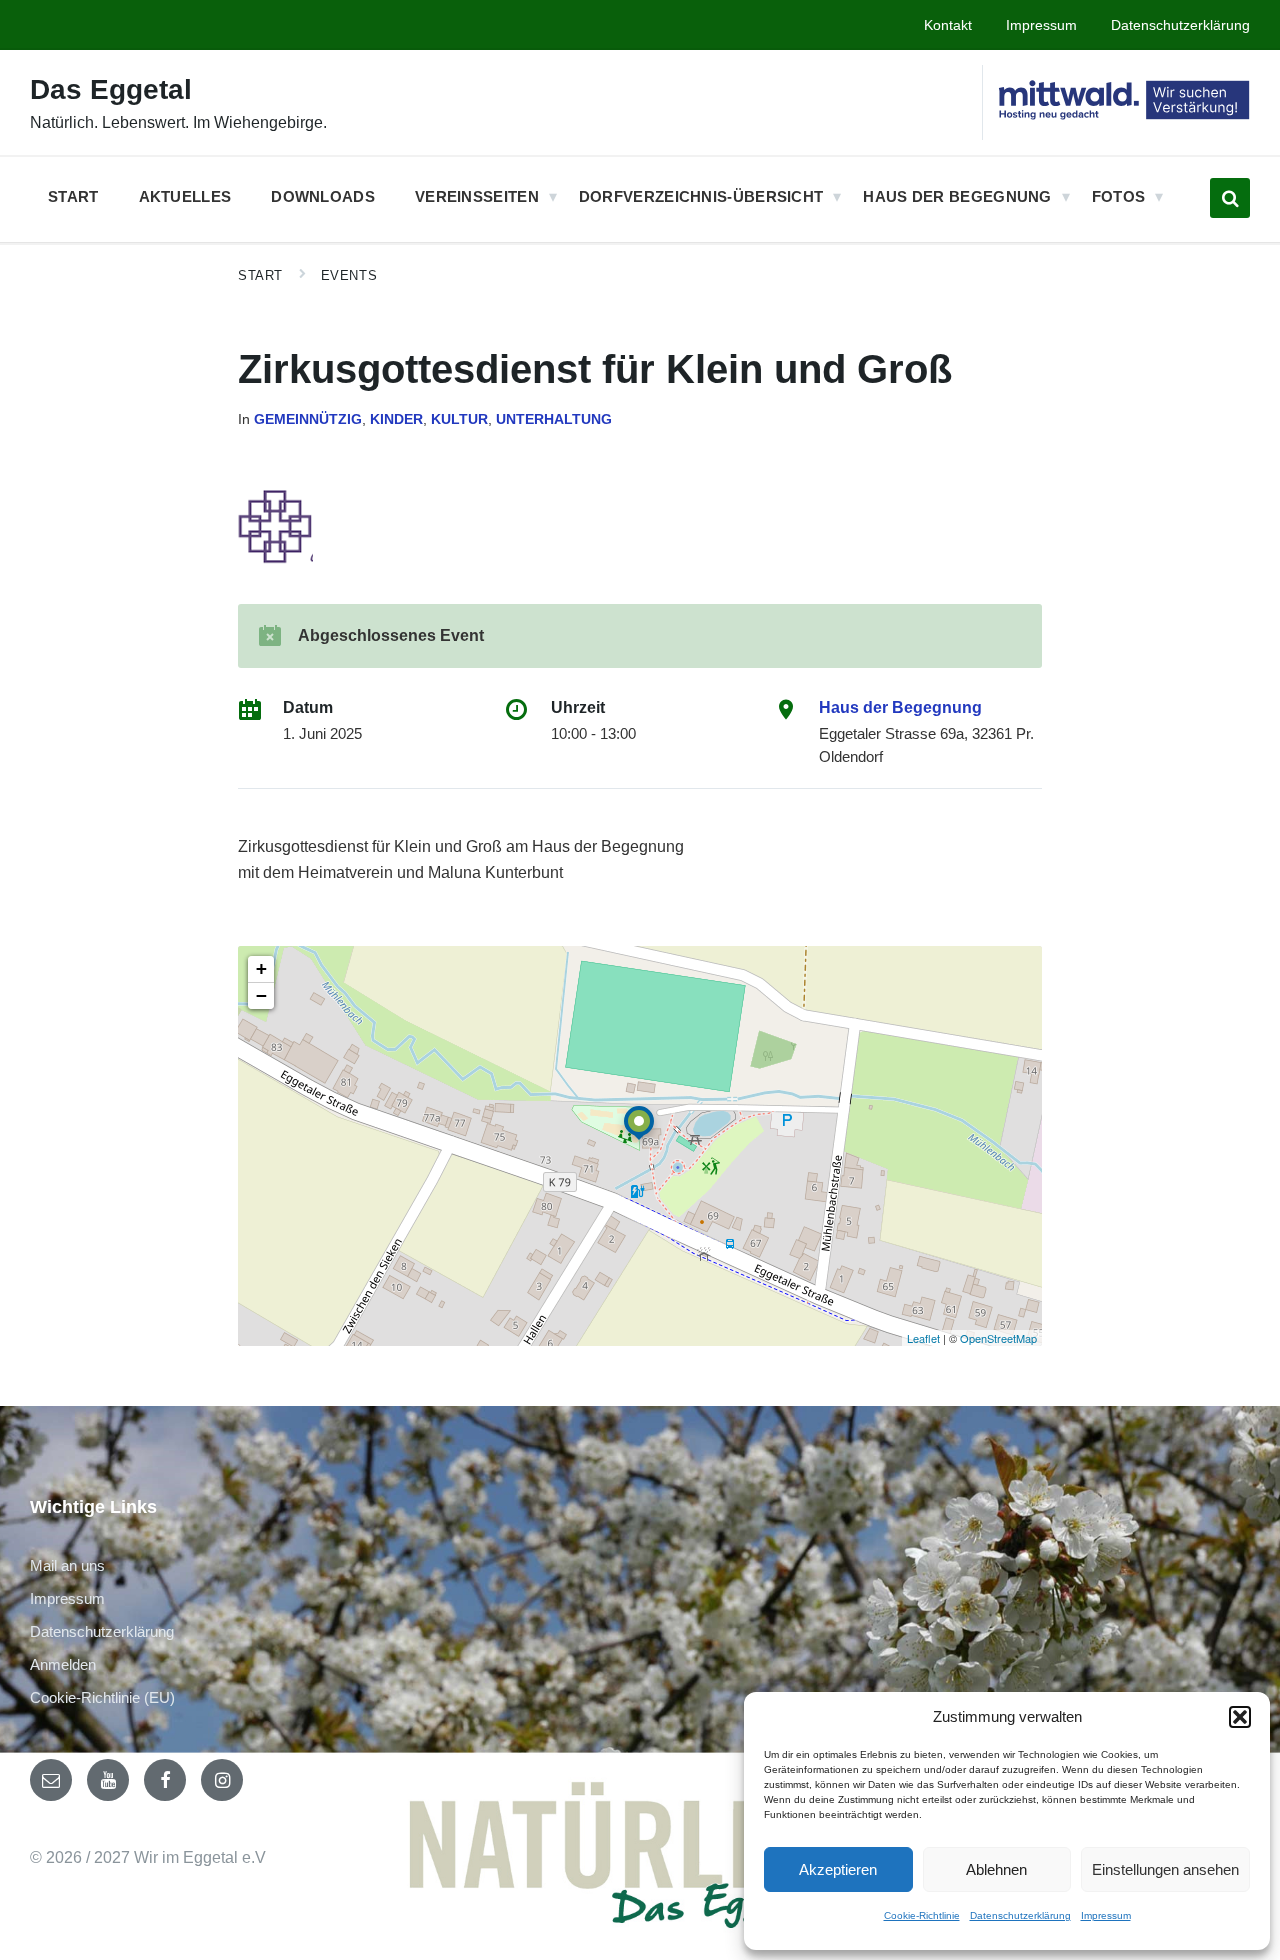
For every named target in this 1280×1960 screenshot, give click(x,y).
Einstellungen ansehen (1165, 1869)
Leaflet (923, 1338)
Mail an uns (67, 1565)
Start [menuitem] (73, 196)
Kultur (459, 419)
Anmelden (63, 1664)
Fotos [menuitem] (1119, 196)
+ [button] (261, 968)
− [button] (261, 995)
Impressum (1106, 1915)
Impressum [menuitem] (1041, 25)
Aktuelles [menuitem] (185, 196)
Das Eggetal (111, 89)
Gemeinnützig (308, 419)
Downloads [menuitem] (323, 196)
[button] (1240, 1717)
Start (260, 275)
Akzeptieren (838, 1869)
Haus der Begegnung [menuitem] (957, 196)
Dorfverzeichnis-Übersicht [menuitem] (701, 196)
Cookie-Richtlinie (922, 1915)
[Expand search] (1230, 198)
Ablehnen (996, 1869)
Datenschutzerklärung (1020, 1915)
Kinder (396, 419)
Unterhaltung (554, 419)
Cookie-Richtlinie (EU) (102, 1697)
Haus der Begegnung (900, 707)
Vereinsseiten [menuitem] (477, 196)
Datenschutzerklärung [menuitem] (1180, 25)
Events (349, 275)
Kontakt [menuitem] (948, 25)
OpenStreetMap (998, 1338)
